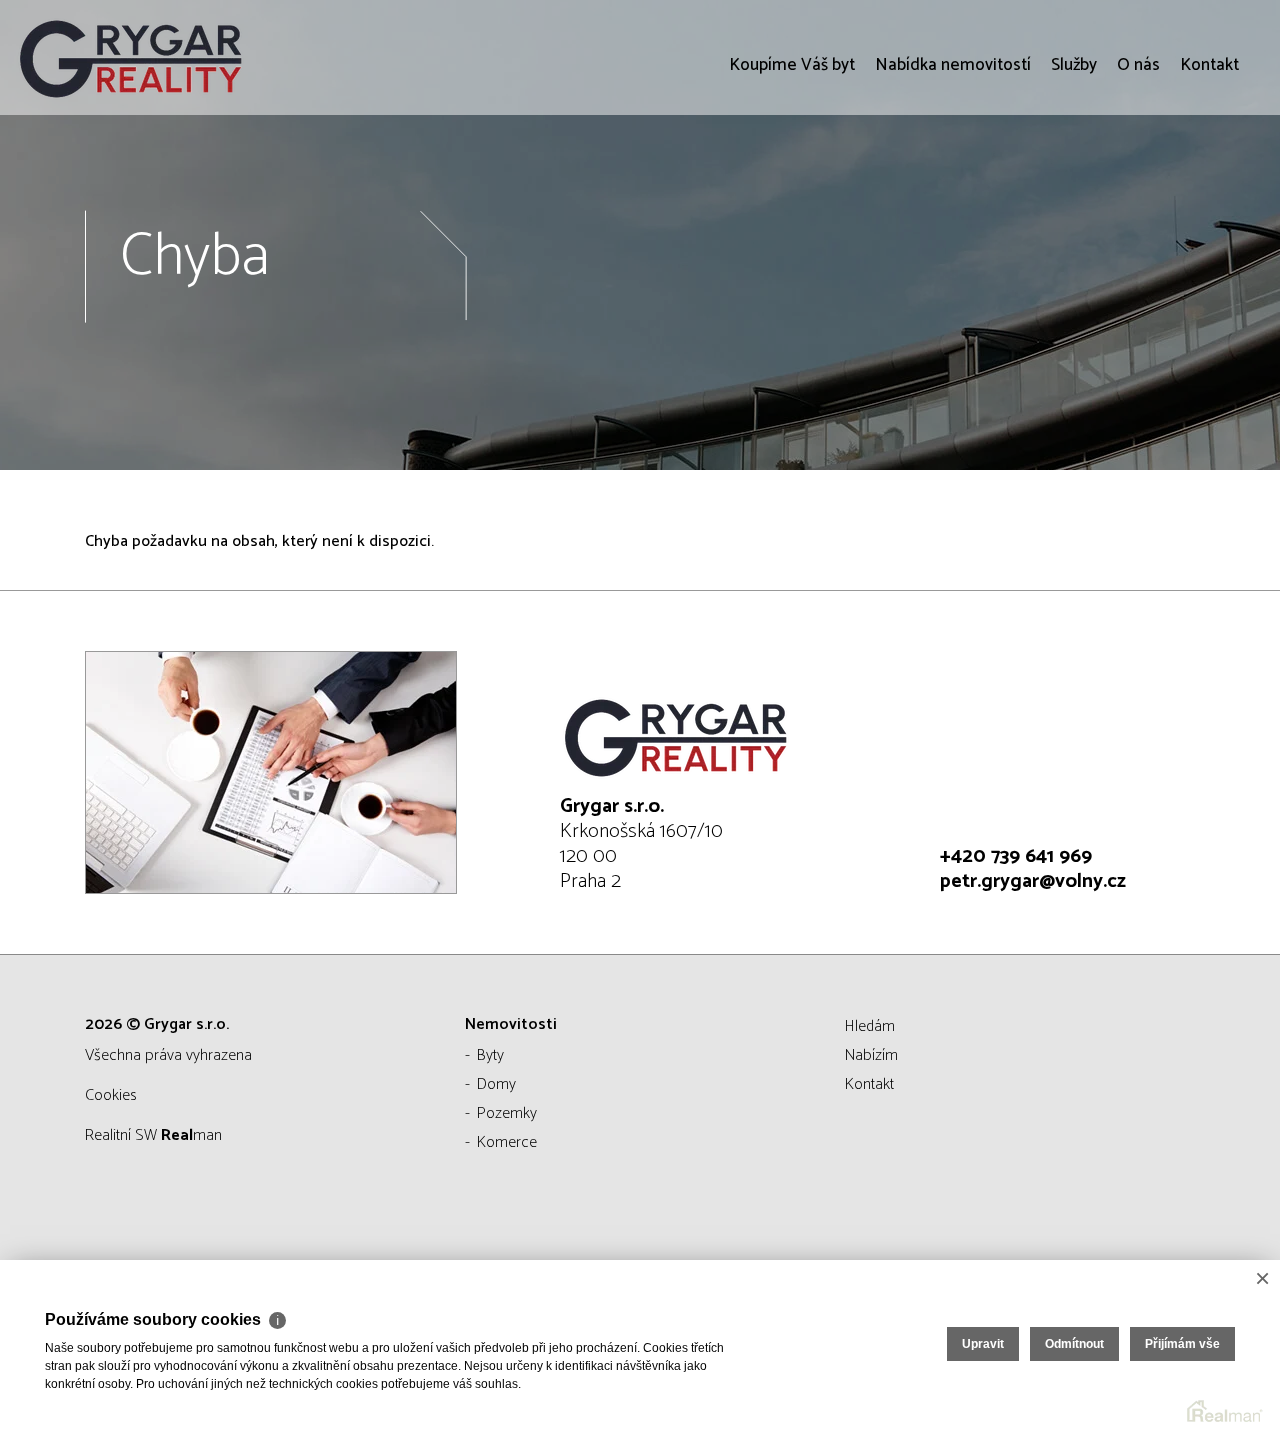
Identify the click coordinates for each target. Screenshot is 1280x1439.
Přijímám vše (1182, 1344)
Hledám (870, 1026)
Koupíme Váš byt (792, 180)
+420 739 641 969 (1016, 856)
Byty (490, 1055)
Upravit (983, 1344)
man (191, 1135)
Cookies (111, 1095)
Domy (496, 1084)
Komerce (507, 1142)
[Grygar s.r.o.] (165, 57)
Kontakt (1209, 180)
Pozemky (507, 1113)
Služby (1074, 180)
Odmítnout (1074, 1344)
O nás (1138, 180)
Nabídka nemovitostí (953, 180)
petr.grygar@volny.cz (1033, 881)
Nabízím (871, 1055)
